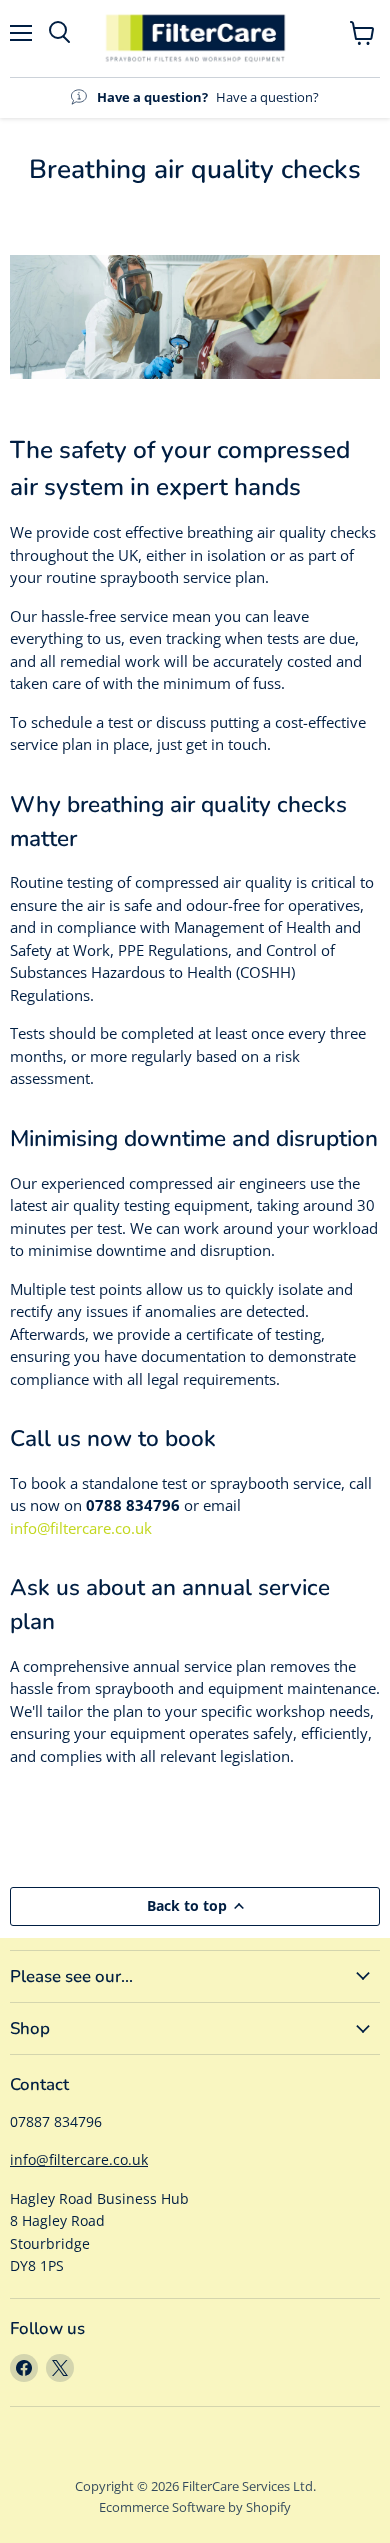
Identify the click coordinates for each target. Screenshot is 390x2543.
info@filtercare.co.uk (81, 1528)
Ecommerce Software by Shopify (195, 2507)
